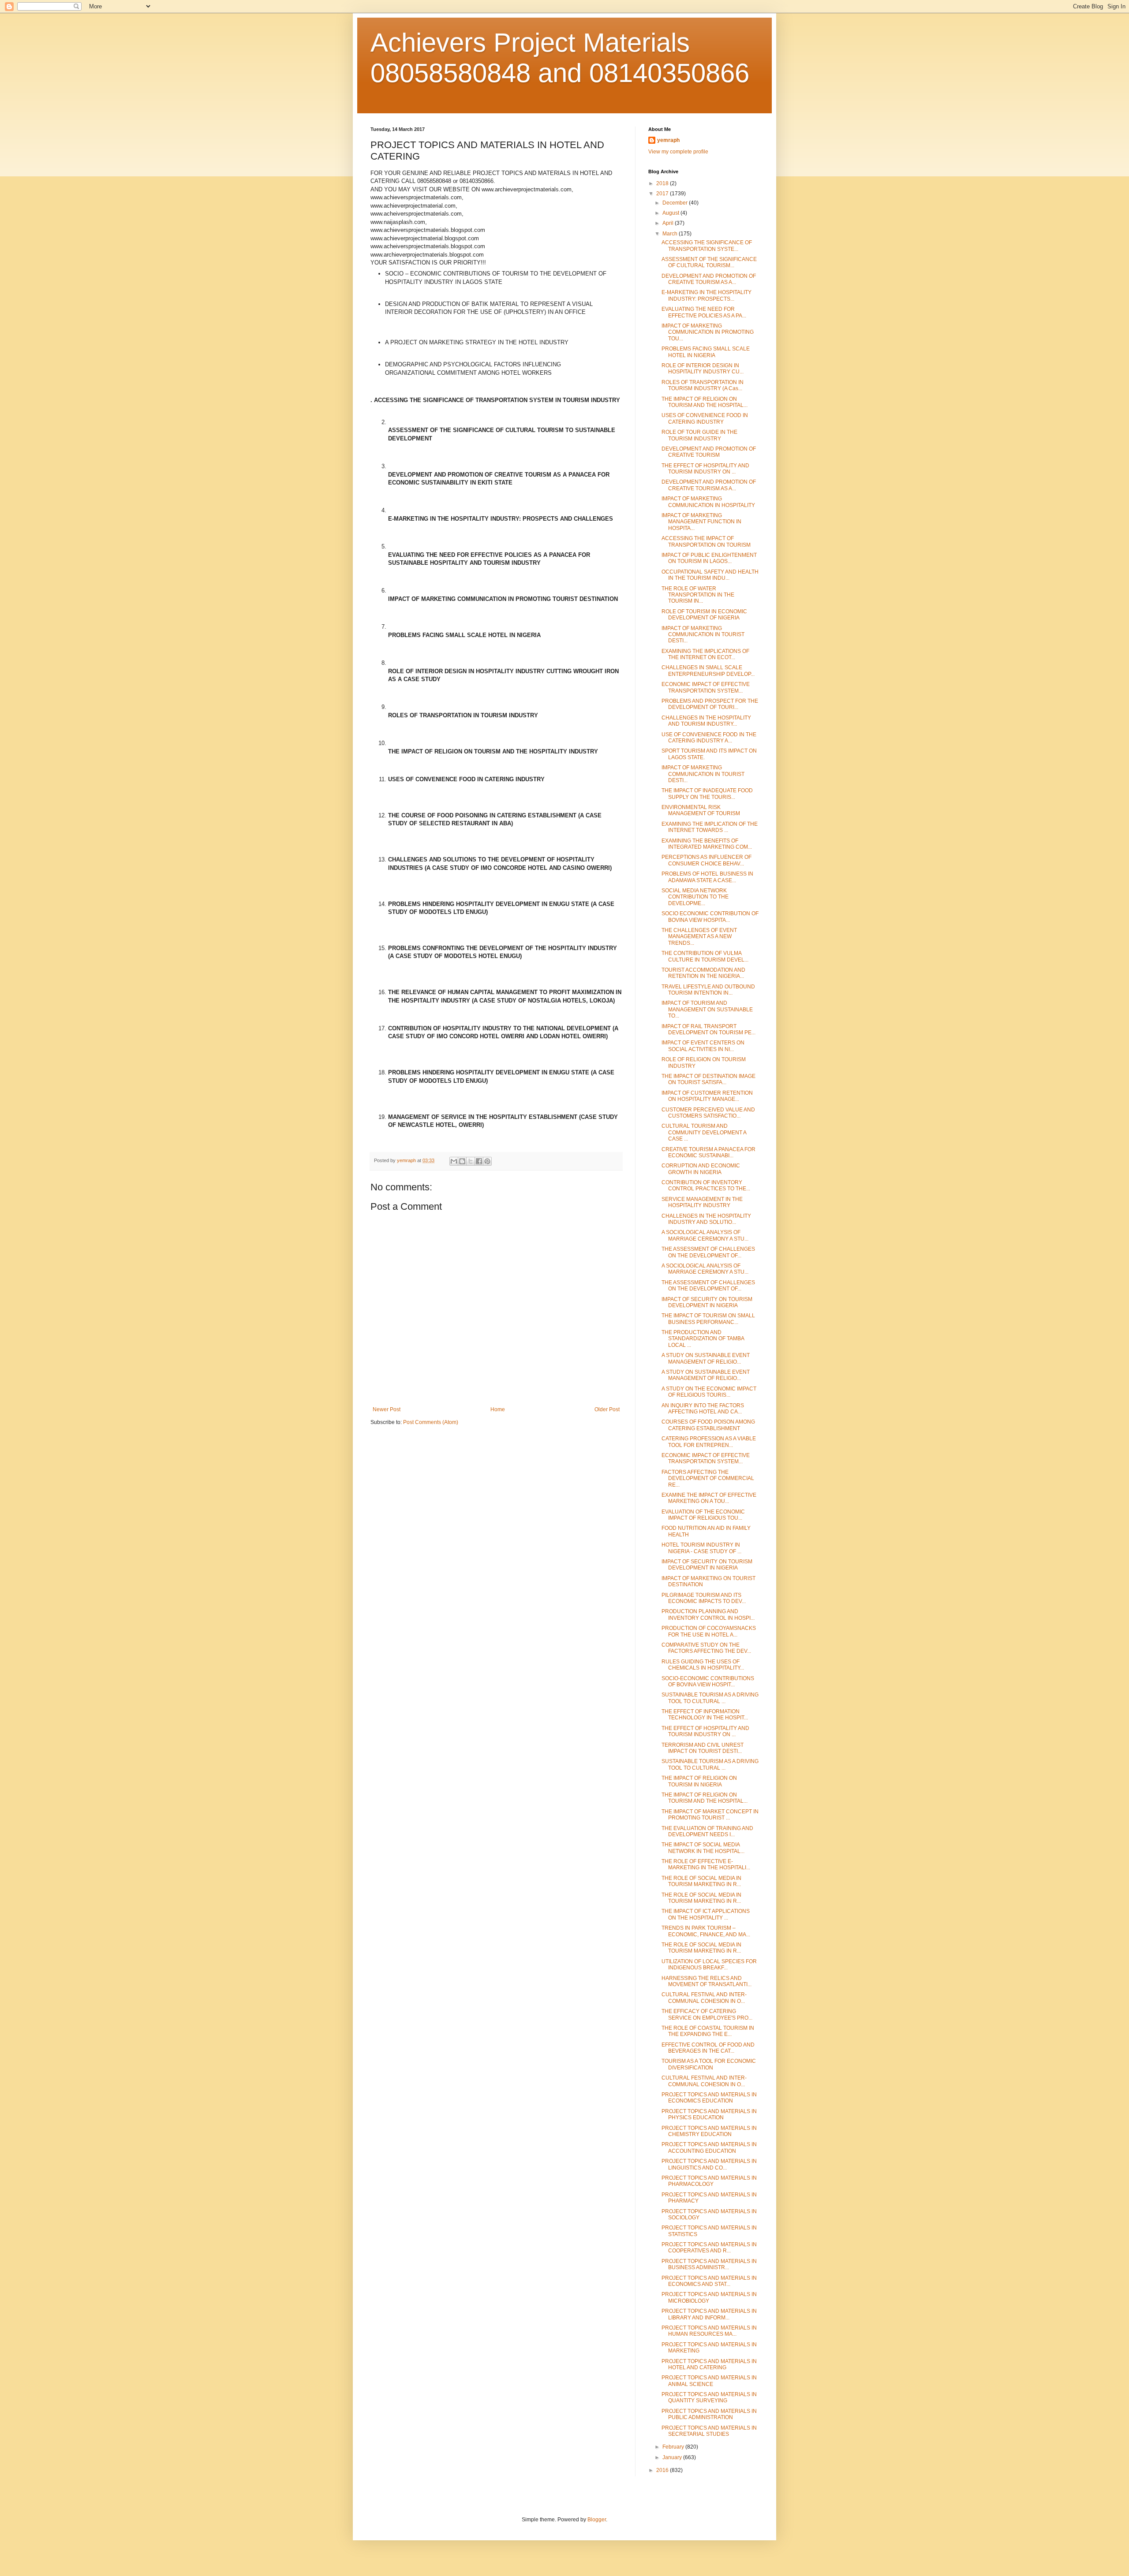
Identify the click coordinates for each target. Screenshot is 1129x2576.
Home (498, 1409)
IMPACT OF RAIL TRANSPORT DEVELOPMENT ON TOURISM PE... (708, 1029)
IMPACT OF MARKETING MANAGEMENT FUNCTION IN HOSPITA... (701, 522)
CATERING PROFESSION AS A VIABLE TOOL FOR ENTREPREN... (709, 1442)
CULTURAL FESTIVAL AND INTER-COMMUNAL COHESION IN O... (704, 1998)
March (671, 234)
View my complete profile (678, 152)
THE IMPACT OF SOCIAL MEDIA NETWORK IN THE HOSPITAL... (703, 1848)
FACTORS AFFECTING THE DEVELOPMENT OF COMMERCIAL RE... (708, 1478)
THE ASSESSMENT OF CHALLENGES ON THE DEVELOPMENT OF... (708, 1252)
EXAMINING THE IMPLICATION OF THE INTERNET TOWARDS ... (710, 827)
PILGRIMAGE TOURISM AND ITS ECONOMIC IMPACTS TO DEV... (704, 1598)
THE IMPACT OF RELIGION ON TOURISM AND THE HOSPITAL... (705, 402)
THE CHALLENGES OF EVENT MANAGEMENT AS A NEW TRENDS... (699, 937)
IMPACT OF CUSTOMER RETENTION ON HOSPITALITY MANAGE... (707, 1096)
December (676, 203)
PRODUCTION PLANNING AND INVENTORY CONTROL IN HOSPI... (708, 1614)
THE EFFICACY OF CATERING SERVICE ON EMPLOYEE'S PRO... (707, 2014)
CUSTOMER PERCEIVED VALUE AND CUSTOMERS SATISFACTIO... (708, 1113)
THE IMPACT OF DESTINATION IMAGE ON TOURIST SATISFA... (708, 1079)
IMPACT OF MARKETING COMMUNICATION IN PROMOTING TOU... (708, 332)
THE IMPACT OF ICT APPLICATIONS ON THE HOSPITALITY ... (706, 1914)
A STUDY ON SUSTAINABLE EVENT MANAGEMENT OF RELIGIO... (706, 1358)
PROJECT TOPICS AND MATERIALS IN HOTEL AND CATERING (709, 2364)
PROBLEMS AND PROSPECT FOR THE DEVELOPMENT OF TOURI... (710, 704)
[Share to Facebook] (479, 1161)
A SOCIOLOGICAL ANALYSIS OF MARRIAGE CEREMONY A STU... (705, 1235)
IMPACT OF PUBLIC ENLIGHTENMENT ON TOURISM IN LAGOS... (709, 558)
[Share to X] (471, 1161)
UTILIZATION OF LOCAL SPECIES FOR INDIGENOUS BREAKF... (709, 1965)
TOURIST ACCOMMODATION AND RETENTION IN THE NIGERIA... (703, 973)
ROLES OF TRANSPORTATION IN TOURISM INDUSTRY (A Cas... (703, 385)
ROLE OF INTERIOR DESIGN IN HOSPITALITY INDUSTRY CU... (703, 369)
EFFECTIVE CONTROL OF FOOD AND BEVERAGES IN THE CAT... (708, 2048)
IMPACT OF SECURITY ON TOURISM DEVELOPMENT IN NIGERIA (707, 1302)
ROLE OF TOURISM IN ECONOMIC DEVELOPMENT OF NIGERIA (704, 615)
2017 (663, 194)
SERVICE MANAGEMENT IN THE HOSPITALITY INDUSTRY (702, 1202)
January (673, 2457)
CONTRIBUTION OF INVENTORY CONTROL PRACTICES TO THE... (706, 1185)
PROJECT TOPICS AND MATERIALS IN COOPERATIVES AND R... (709, 2248)
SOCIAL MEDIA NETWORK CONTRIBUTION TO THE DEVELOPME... (695, 897)
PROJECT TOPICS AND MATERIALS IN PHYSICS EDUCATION (709, 2114)
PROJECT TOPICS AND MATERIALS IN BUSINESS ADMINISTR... (709, 2264)
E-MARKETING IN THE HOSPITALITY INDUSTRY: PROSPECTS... (707, 295)
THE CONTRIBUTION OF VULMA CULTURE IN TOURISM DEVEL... (705, 956)
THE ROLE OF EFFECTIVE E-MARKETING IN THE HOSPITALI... (706, 1864)
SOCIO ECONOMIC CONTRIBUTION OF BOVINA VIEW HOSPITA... (710, 917)
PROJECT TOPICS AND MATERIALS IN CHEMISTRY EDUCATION (709, 2131)
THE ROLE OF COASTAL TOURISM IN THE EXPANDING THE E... (708, 2031)
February (674, 2447)
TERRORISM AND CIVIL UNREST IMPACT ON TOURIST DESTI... (703, 1748)
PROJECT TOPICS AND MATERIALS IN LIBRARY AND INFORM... (709, 2314)
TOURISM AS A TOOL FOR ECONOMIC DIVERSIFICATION (709, 2064)
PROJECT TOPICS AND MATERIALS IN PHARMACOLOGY (709, 2181)
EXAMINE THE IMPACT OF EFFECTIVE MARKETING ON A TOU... (709, 1498)
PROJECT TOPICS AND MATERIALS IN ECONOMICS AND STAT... (709, 2281)
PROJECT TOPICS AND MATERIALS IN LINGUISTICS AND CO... (709, 2164)
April (669, 223)
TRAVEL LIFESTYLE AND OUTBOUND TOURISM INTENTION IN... (708, 990)
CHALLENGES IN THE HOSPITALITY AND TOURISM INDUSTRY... (706, 721)
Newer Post (387, 1409)
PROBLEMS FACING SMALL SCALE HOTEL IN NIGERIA (706, 352)
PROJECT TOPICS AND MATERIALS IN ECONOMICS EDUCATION (709, 2098)
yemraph (668, 140)
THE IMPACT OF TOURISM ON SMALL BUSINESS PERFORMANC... (708, 1319)
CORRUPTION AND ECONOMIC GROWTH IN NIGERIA (701, 1169)
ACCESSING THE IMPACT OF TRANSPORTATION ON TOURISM (706, 541)
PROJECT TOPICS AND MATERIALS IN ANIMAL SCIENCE (709, 2381)
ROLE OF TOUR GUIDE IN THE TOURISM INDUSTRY (699, 435)
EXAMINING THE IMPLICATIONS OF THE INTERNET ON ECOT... (705, 654)
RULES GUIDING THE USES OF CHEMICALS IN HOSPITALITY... (703, 1665)
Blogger (597, 2520)
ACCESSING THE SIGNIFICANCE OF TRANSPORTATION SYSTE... (707, 246)
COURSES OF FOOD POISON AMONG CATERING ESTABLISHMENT (708, 1425)
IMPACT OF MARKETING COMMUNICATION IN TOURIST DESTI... (703, 635)
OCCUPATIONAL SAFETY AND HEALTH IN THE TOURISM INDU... (710, 575)
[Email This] (454, 1161)
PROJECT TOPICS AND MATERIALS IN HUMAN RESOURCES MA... (709, 2331)
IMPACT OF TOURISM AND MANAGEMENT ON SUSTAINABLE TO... (707, 1009)
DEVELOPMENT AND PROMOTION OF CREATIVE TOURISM (709, 452)
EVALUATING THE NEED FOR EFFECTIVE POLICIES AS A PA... (704, 312)
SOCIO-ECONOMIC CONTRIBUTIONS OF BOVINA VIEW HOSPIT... (708, 1681)
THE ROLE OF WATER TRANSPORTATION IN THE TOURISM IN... (698, 595)
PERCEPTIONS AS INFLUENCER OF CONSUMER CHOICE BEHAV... (707, 860)
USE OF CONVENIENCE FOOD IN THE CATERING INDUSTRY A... (709, 738)
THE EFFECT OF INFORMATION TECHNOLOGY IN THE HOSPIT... (705, 1715)
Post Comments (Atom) (431, 1422)
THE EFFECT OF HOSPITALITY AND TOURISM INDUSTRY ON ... (705, 469)
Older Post (607, 1409)
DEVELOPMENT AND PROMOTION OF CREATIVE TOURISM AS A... (709, 279)
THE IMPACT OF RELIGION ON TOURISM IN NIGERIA (699, 1781)
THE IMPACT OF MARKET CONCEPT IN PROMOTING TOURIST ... (710, 1815)
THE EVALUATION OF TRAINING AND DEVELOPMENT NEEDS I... (707, 1831)
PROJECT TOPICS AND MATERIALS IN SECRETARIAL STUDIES (709, 2431)
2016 (663, 2470)
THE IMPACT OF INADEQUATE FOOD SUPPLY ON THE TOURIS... (707, 794)
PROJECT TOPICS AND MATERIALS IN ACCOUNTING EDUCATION (709, 2147)
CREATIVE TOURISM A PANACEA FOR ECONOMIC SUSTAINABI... (708, 1152)
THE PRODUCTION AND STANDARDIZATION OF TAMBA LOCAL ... (703, 1339)
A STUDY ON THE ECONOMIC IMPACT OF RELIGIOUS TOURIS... (709, 1392)
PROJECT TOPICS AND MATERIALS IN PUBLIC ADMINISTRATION (709, 2414)
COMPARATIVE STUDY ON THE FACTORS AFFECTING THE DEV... (706, 1648)
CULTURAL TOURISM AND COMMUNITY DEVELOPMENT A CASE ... (704, 1132)
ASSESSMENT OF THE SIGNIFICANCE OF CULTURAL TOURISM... (709, 262)
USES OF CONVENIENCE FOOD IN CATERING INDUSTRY (705, 418)
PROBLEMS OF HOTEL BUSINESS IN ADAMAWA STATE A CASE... (707, 877)
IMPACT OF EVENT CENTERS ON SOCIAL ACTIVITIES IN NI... (703, 1046)
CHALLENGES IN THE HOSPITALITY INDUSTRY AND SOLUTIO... (706, 1219)
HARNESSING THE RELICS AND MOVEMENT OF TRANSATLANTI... (707, 1981)
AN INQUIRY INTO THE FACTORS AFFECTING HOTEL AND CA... (703, 1409)
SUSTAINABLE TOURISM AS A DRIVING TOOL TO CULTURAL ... (710, 1698)
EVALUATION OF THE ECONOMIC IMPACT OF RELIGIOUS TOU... (703, 1515)
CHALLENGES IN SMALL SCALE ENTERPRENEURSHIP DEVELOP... (708, 671)
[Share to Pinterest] (487, 1161)
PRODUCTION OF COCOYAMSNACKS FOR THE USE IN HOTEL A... (709, 1631)
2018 (663, 183)
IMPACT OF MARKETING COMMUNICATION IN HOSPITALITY (708, 502)
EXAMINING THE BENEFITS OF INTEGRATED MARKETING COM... (707, 844)
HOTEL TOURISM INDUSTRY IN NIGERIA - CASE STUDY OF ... (701, 1548)
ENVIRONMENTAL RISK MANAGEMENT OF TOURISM (701, 810)
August (671, 213)
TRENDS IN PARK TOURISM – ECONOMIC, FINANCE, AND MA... (706, 1931)
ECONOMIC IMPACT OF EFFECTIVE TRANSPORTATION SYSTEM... (706, 687)
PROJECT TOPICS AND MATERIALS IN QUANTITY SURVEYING (709, 2397)
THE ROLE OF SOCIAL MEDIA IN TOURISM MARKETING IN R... (701, 1881)
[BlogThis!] (462, 1161)
